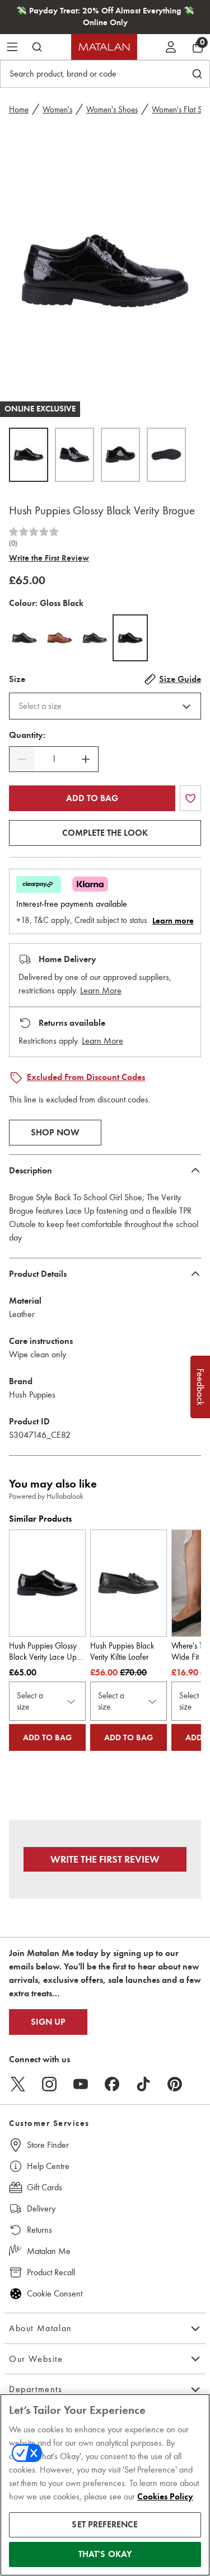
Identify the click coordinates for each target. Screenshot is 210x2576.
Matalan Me (49, 2251)
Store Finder (48, 2145)
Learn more (173, 921)
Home (19, 110)
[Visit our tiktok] (143, 2084)
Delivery (41, 2208)
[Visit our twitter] (18, 2084)
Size (17, 679)
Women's (57, 110)
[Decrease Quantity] (22, 759)
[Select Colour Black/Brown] (95, 638)
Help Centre (48, 2166)
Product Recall (51, 2272)
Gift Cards (45, 2187)
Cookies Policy (165, 2497)
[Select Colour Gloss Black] (130, 638)
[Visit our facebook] (112, 2084)
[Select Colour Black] (24, 638)
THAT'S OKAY (105, 2554)
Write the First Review (49, 558)
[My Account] (171, 47)
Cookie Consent (55, 2293)
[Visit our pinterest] (175, 2084)
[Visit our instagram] (49, 2084)
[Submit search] (37, 47)
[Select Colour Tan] (60, 638)
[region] (105, 2485)
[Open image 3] (120, 455)
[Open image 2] (74, 455)
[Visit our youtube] (81, 2084)
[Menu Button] (12, 47)
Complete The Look (105, 833)
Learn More (101, 990)
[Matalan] (104, 47)
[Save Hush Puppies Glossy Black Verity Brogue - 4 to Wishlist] (190, 798)
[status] (54, 759)
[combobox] (105, 706)
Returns (39, 2230)
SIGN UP (48, 2022)
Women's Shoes (112, 110)
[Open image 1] (29, 455)
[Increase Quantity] (86, 759)
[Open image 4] (166, 455)
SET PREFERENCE (105, 2525)
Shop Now (55, 1133)
